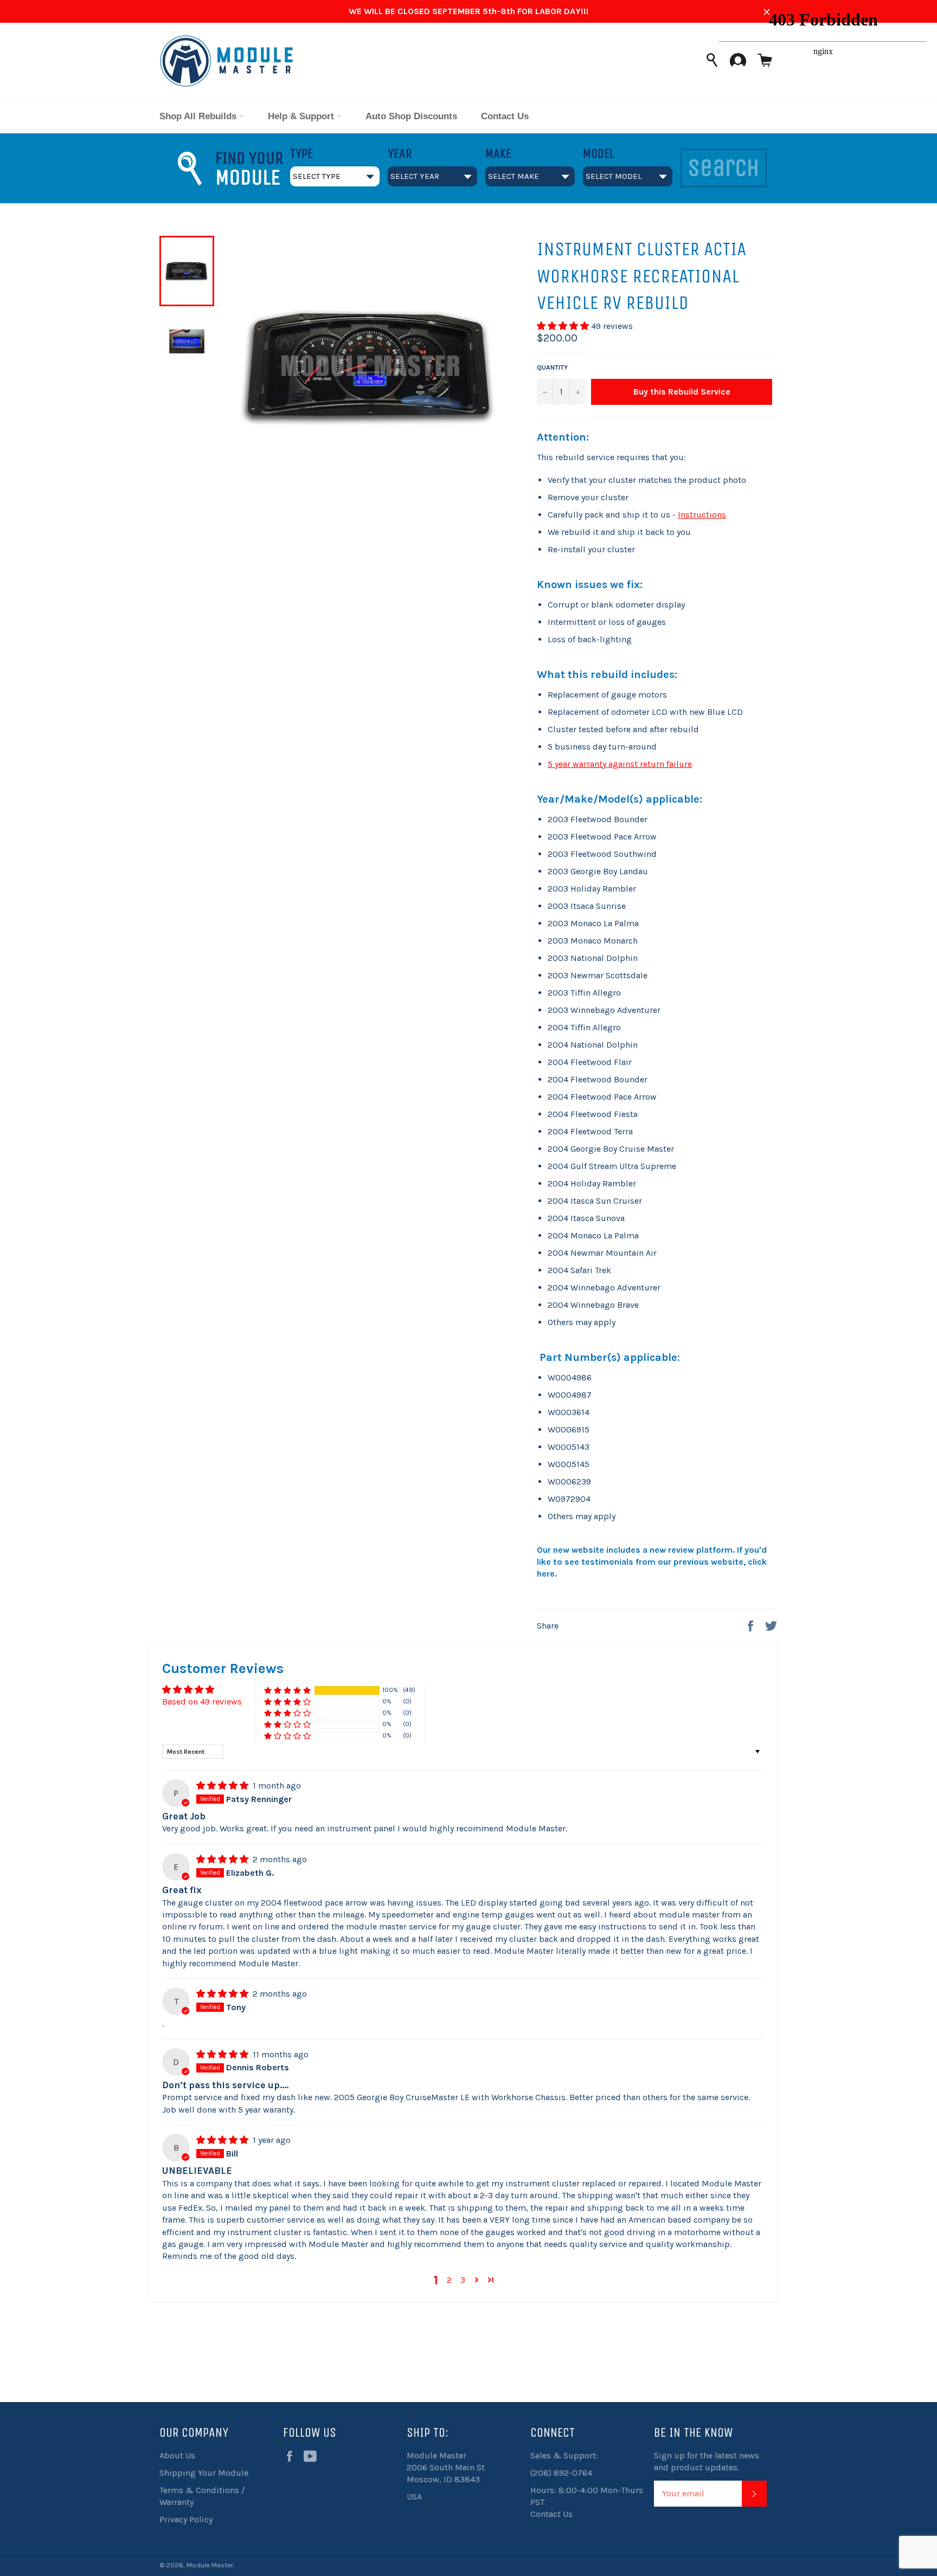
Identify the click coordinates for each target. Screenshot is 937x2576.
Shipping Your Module (204, 2473)
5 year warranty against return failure (620, 764)
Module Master (210, 2565)
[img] (223, 1786)
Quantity (552, 367)
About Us (177, 2455)
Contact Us (505, 116)
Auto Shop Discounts (411, 116)
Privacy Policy (186, 2519)
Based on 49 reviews (202, 1702)
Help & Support (302, 116)
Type (301, 153)
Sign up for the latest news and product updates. (707, 2461)
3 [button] (463, 2280)
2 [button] (449, 2280)
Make (498, 153)
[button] (564, 326)
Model (599, 153)
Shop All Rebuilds (199, 116)
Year (400, 153)
